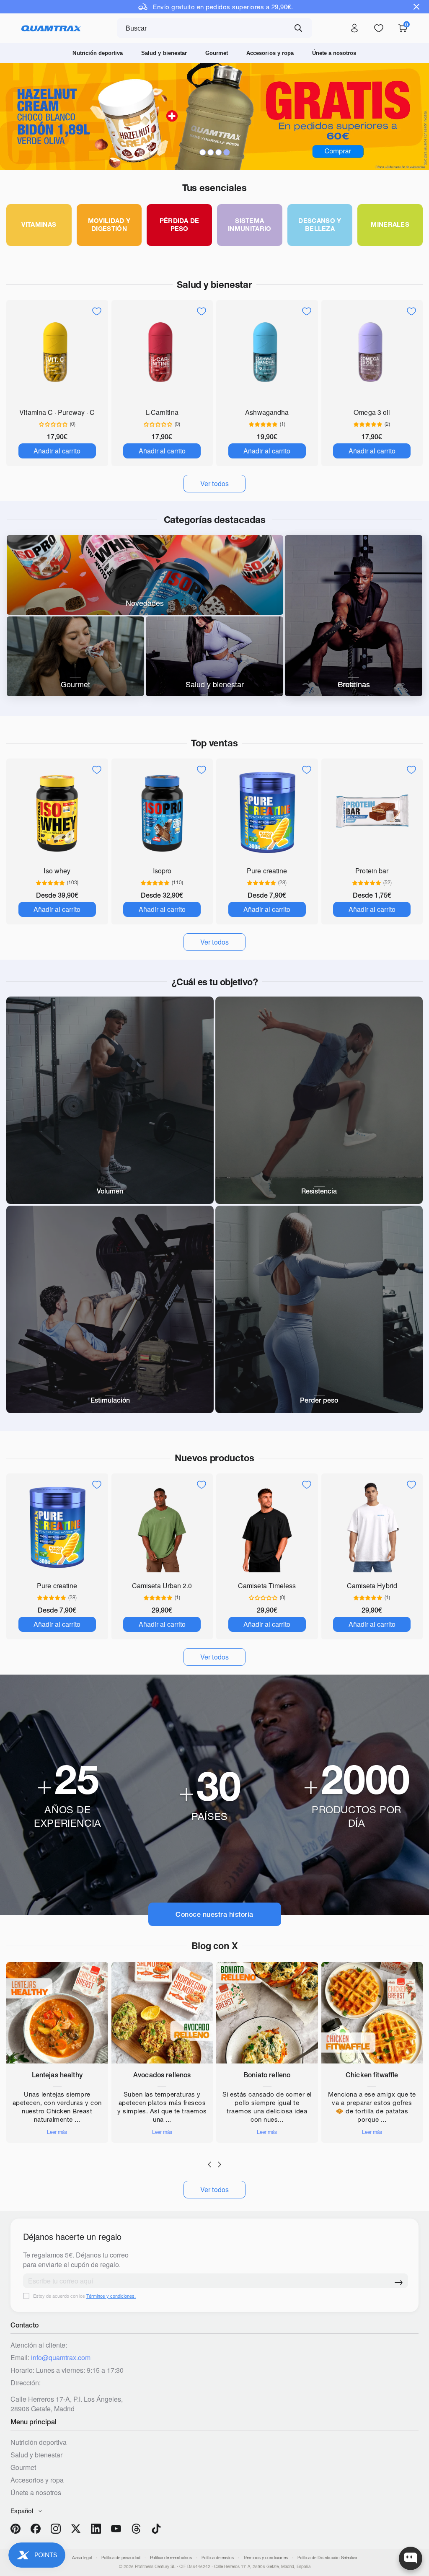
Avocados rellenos (162, 2075)
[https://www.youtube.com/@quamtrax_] (116, 2529)
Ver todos (215, 2189)
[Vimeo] (136, 2529)
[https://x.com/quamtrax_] (76, 2529)
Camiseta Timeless (267, 1586)
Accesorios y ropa (270, 53)
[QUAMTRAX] (51, 28)
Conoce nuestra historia (214, 1914)
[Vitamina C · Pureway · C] (57, 353)
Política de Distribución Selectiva (327, 2558)
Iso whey (57, 871)
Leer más (57, 2132)
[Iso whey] (57, 812)
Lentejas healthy (57, 2075)
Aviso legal (82, 2558)
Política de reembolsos (171, 2558)
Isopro (162, 871)
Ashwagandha (267, 412)
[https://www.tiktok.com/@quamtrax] (156, 2529)
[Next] (220, 2164)
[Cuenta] (354, 28)
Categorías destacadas (215, 520)
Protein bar (372, 871)
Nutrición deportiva (98, 53)
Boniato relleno (267, 2075)
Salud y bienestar (164, 53)
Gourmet (217, 53)
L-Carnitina (162, 412)
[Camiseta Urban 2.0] (162, 1527)
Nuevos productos (214, 1458)
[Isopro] (162, 812)
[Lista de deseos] (379, 28)
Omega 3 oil (372, 412)
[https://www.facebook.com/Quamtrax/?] (36, 2529)
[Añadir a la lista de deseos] (97, 311)
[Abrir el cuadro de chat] (411, 2558)
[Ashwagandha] (267, 353)
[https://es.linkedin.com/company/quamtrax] (96, 2529)
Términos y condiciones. (111, 2296)
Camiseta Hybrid (372, 1586)
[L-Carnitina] (162, 353)
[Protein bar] (372, 812)
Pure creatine (267, 871)
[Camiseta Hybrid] (372, 1527)
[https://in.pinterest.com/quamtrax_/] (16, 2529)
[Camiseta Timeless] (267, 1527)
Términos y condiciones (266, 2558)
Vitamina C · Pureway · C (57, 412)
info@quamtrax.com (61, 2357)
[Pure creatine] (267, 812)
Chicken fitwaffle (372, 2075)
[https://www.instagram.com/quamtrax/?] (56, 2529)
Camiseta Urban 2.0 (162, 1586)
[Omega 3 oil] (372, 353)
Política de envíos (218, 2558)
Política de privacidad (121, 2558)
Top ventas (214, 743)
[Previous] (209, 2164)
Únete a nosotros (334, 53)
